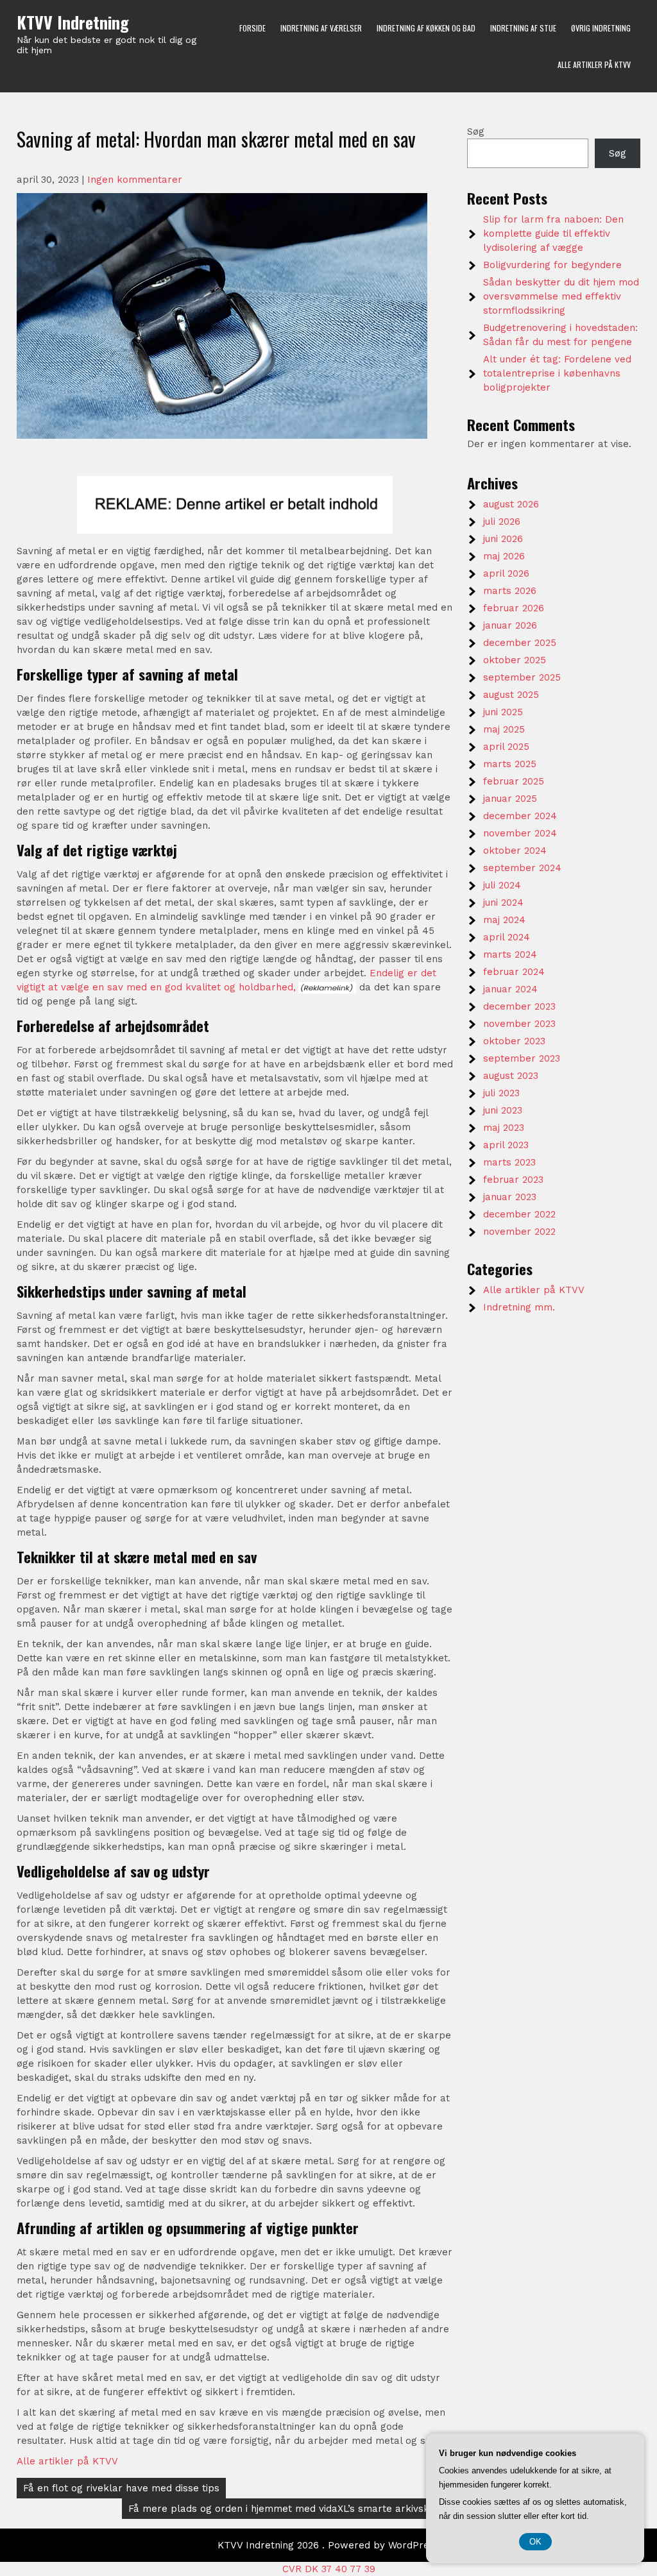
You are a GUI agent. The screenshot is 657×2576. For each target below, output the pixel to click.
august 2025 (511, 695)
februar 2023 (513, 1180)
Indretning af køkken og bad (426, 28)
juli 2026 (502, 521)
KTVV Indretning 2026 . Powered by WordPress (328, 2545)
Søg (476, 131)
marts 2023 (509, 1162)
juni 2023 (503, 1110)
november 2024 (520, 833)
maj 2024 (504, 920)
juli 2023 (501, 1093)
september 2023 (522, 1058)
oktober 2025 (515, 660)
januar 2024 (510, 989)
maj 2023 (504, 1128)
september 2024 (522, 868)
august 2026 (511, 504)
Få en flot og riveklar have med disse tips (121, 2488)
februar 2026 (514, 608)
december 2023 (519, 1006)
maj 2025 (504, 729)
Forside (252, 28)
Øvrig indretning (601, 28)
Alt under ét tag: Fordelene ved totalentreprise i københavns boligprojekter (557, 373)
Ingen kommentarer (135, 180)
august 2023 (511, 1076)
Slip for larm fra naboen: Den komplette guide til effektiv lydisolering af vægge (553, 233)
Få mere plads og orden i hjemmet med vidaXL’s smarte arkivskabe (288, 2509)
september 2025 (522, 677)
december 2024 (520, 816)
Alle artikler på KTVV (594, 64)
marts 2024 (510, 954)
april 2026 (506, 573)
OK (535, 2542)
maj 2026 (504, 556)
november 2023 (519, 1024)
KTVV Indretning (73, 22)
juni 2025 (503, 712)
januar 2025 (510, 799)
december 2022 (519, 1214)
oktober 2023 (514, 1041)
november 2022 (519, 1232)
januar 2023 (510, 1197)
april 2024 (507, 937)
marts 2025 (510, 764)
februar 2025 (514, 781)
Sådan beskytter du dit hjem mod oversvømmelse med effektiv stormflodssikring (561, 296)
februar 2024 (514, 972)
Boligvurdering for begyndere (552, 265)
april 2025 (506, 747)
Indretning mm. (519, 1307)
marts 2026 (510, 591)
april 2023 (506, 1145)
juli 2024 (502, 885)
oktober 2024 (515, 851)
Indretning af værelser (321, 28)
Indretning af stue (523, 28)
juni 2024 (503, 902)
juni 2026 (503, 539)
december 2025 (520, 643)
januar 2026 (510, 625)
